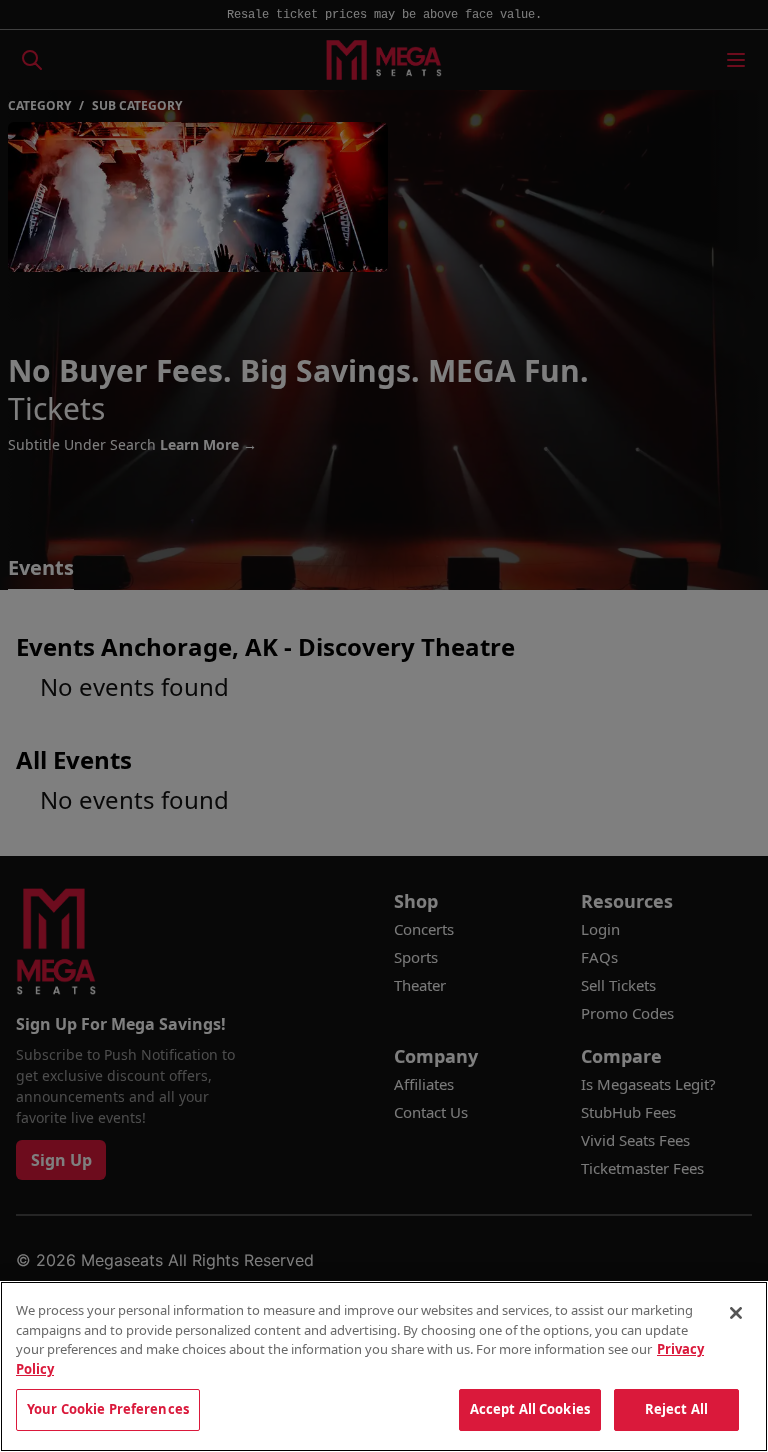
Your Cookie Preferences (108, 1409)
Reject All (676, 1409)
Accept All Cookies (530, 1409)
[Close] (736, 1313)
